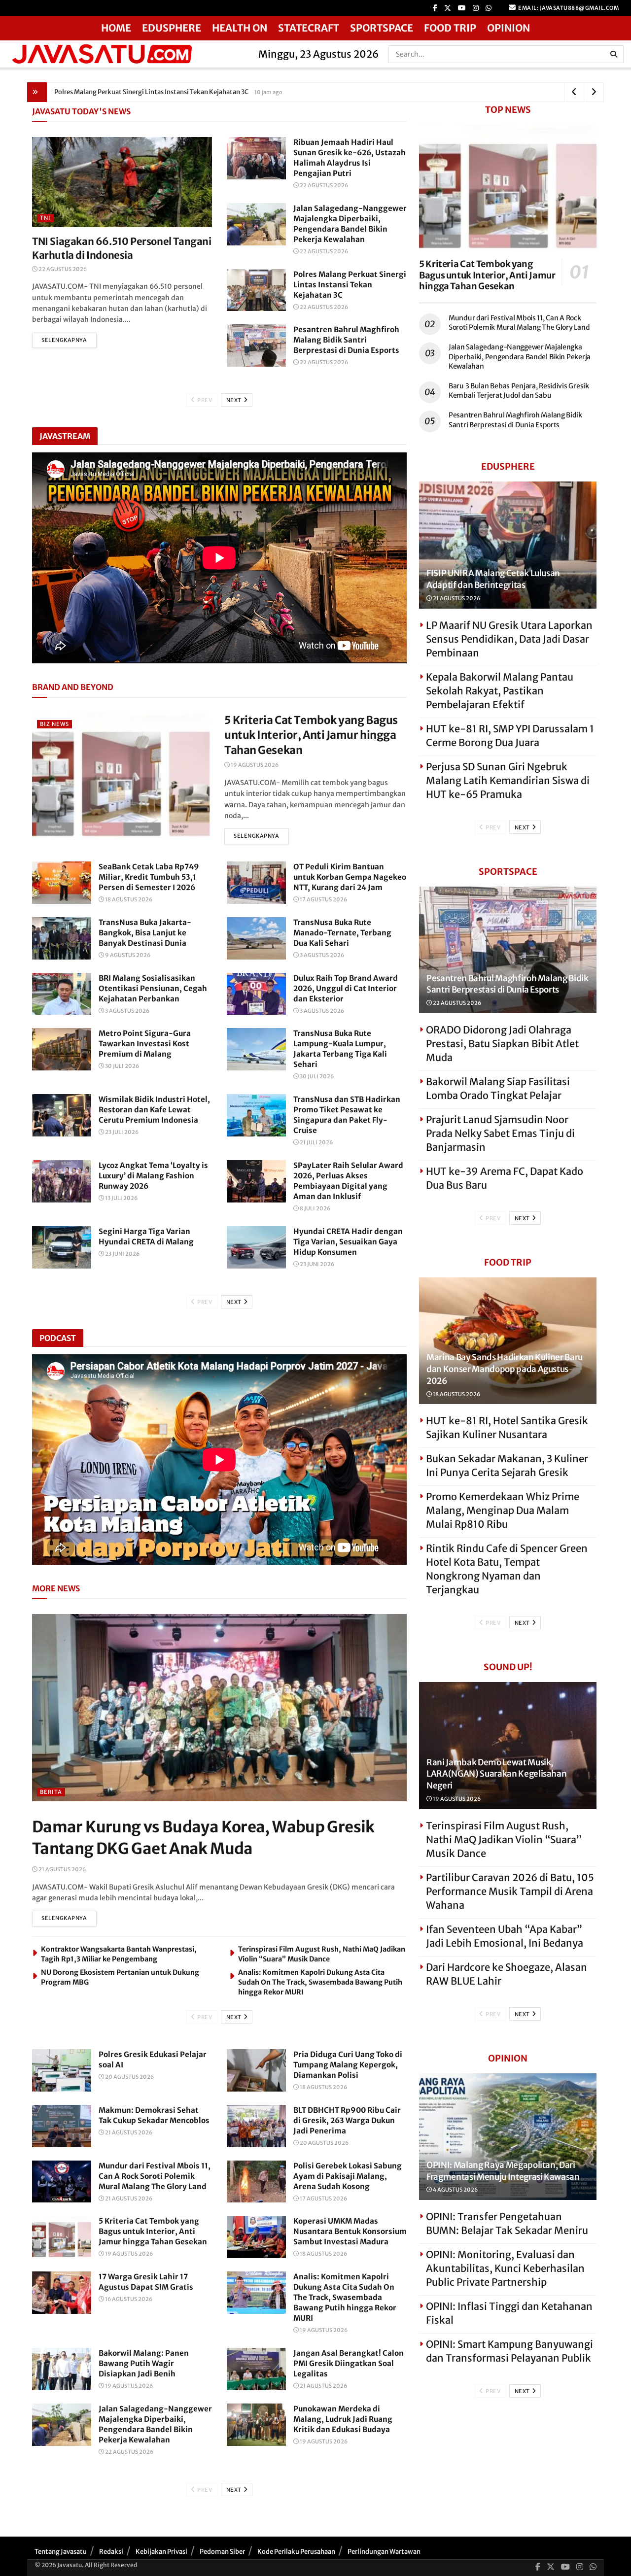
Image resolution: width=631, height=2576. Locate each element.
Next (235, 400)
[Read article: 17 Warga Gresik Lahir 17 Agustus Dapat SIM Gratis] (62, 2293)
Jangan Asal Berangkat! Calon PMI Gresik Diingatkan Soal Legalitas (349, 2363)
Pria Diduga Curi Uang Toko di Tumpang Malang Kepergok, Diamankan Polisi (348, 2065)
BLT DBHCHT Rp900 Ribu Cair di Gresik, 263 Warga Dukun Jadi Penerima (347, 2120)
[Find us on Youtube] (462, 8)
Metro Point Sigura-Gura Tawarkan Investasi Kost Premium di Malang (145, 1044)
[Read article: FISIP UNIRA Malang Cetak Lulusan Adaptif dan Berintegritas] (508, 545)
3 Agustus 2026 (321, 955)
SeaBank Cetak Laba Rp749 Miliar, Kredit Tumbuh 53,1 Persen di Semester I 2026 (149, 877)
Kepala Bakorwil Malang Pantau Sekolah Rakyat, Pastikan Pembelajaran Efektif (500, 691)
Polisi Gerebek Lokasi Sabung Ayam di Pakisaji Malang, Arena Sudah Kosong (348, 2176)
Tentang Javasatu (61, 2552)
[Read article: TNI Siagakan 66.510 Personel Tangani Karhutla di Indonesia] (122, 182)
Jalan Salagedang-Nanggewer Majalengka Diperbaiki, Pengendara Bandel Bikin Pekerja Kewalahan (520, 357)
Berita (51, 1792)
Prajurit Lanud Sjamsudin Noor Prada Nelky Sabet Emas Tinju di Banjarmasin (500, 1133)
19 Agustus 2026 (254, 765)
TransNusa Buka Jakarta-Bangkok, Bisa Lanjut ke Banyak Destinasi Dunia (145, 933)
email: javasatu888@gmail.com (568, 8)
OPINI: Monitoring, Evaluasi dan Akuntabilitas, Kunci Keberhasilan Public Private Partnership (505, 2268)
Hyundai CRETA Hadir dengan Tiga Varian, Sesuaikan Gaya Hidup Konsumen (348, 1242)
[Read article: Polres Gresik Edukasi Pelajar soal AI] (62, 2070)
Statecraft (309, 28)
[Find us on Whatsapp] (489, 8)
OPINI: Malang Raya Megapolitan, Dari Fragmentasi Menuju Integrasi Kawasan (503, 2171)
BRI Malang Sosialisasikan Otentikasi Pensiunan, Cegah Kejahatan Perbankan (153, 988)
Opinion (508, 28)
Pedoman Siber (222, 2552)
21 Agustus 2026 (62, 1869)
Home (116, 28)
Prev (204, 400)
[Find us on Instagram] (476, 8)
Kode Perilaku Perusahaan (296, 2552)
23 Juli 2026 (121, 1132)
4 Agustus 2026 (455, 2190)
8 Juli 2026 (315, 1208)
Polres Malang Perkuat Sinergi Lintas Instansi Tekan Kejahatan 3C (350, 285)
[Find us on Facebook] (435, 8)
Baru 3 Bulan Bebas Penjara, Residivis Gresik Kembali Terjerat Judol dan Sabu (519, 391)
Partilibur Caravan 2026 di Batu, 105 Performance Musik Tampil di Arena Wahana (510, 1891)
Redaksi (111, 2552)
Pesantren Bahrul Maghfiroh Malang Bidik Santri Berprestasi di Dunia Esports (169, 92)
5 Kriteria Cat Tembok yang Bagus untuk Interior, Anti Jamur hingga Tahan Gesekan (311, 735)
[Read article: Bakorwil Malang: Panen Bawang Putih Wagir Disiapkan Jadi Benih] (62, 2369)
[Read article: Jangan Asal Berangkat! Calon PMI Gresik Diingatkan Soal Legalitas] (256, 2369)
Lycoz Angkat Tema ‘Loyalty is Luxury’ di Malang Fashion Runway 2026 (153, 1176)
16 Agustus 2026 (128, 2299)
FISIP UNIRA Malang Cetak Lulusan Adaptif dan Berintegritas (493, 579)
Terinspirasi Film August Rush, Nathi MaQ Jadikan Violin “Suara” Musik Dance (504, 1839)
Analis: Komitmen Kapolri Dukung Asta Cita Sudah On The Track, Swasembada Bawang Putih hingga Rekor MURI (320, 1982)
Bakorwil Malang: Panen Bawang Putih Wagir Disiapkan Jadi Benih (144, 2363)
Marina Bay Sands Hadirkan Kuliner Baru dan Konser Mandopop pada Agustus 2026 (505, 1369)
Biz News (54, 724)
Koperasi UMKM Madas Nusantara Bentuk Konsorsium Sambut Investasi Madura (350, 2231)
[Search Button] (614, 54)
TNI (45, 218)
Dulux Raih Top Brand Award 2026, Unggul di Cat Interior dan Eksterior (346, 988)
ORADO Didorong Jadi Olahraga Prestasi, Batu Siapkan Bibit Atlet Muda (502, 1044)
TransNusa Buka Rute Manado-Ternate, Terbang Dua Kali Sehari (342, 933)
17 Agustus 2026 (323, 899)
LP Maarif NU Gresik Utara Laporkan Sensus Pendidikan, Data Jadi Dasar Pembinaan (509, 639)
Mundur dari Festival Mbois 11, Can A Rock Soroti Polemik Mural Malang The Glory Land (155, 2176)
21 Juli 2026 (316, 1142)
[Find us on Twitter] (448, 8)
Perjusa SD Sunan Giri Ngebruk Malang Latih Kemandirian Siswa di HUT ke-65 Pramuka (508, 780)
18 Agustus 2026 (128, 899)
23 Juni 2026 (122, 1254)
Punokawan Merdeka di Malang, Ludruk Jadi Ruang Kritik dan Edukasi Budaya (343, 2419)
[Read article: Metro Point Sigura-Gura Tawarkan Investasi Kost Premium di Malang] (62, 1049)
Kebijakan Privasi (161, 2552)
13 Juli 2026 (121, 1198)
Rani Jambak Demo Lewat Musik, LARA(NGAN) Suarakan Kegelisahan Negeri (496, 1774)
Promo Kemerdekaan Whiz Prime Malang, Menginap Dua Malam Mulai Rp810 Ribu (503, 1510)
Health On (240, 28)
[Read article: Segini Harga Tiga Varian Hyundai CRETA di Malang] (62, 1247)
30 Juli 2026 (122, 1066)
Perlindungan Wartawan (384, 2552)
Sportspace (382, 28)
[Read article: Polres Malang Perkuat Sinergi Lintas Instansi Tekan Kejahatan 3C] (256, 290)
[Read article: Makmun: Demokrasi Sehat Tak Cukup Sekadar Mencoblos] (62, 2126)
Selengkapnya (69, 340)
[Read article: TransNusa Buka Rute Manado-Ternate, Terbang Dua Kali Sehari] (256, 938)
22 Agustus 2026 (62, 269)
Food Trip (450, 28)
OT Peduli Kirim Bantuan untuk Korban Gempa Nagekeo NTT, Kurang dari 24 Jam (350, 877)
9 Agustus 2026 (127, 955)
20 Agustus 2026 (129, 2077)
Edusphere (172, 28)
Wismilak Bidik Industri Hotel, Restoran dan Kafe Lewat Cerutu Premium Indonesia (154, 1110)
